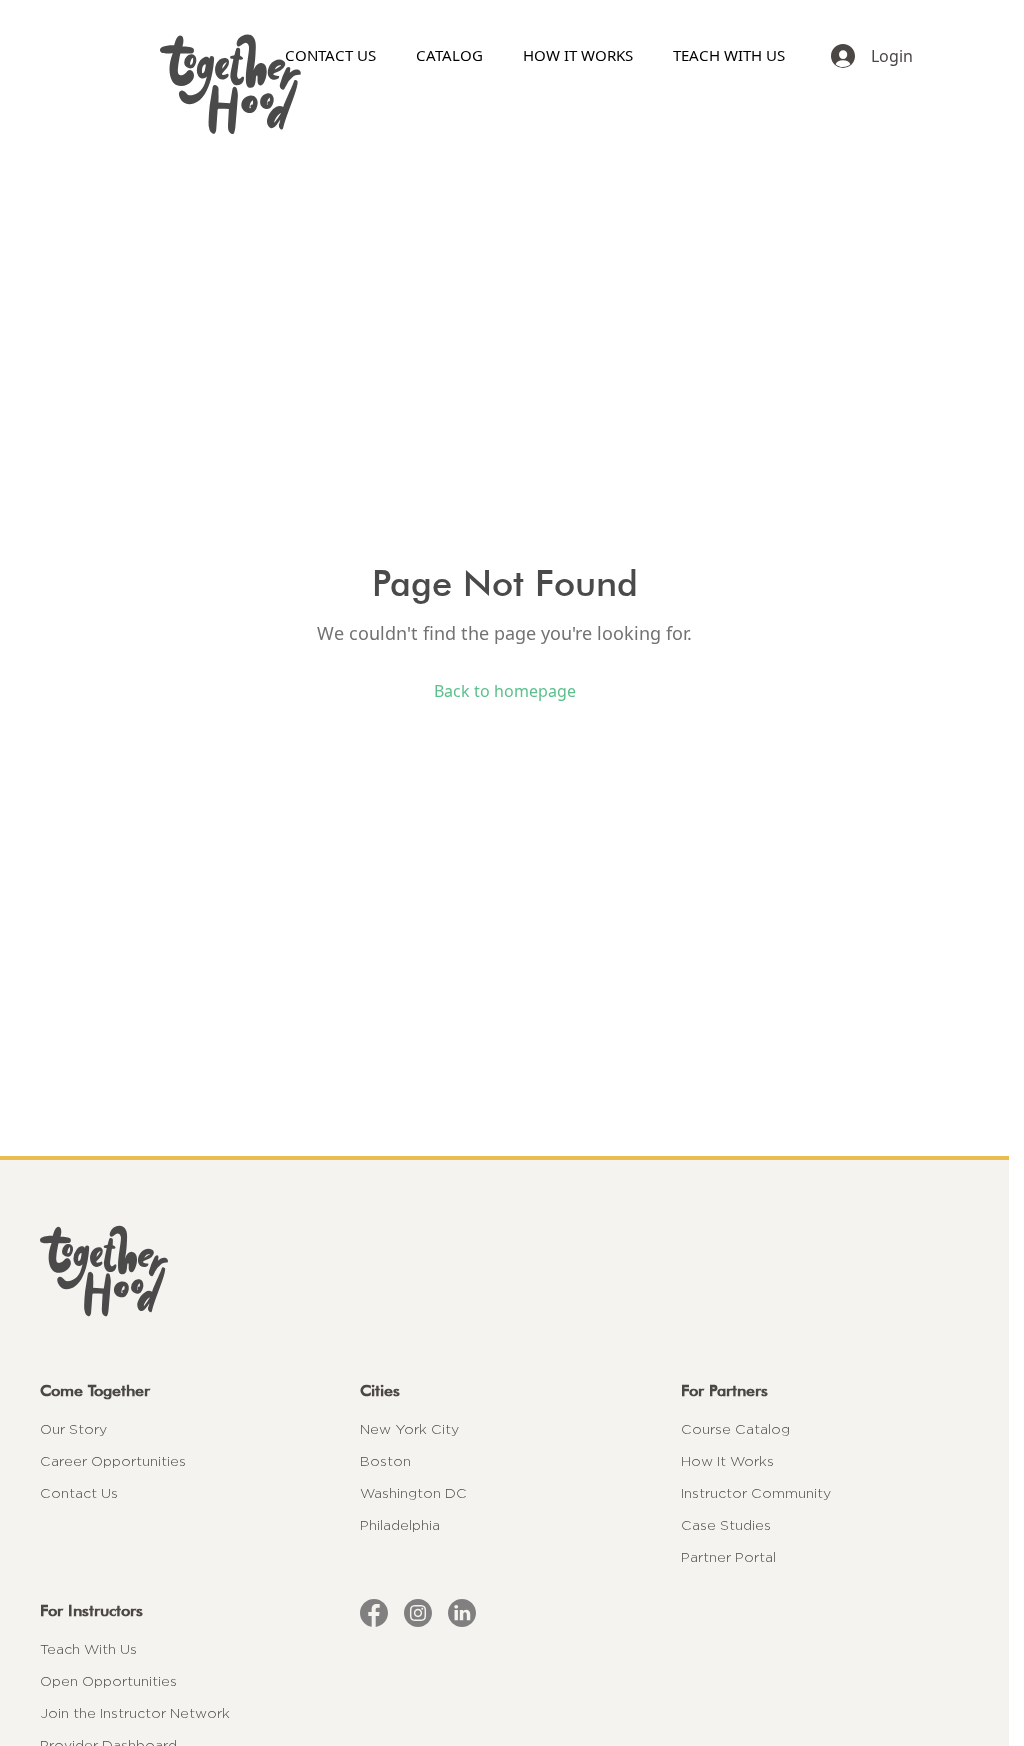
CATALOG (449, 55)
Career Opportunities (113, 1461)
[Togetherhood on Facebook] (374, 1613)
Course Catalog (735, 1429)
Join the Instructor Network (135, 1713)
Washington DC (413, 1493)
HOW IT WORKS (578, 55)
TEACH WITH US (729, 55)
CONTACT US (330, 55)
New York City (409, 1429)
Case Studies (726, 1525)
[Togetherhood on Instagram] (418, 1613)
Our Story (73, 1429)
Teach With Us (88, 1649)
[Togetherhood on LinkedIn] (462, 1613)
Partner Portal (728, 1557)
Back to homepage (505, 691)
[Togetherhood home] (504, 1271)
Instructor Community (756, 1493)
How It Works (727, 1461)
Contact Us (79, 1493)
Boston (385, 1461)
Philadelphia (400, 1525)
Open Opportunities (108, 1681)
